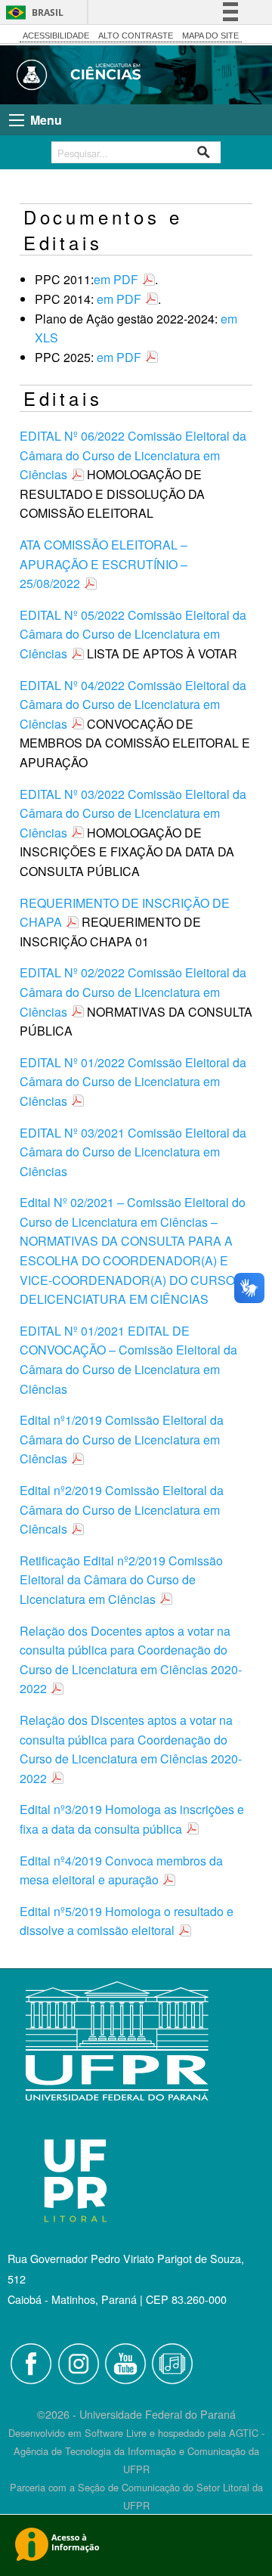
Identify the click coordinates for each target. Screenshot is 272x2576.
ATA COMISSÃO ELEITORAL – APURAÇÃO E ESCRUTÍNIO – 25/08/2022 (104, 564)
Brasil (48, 12)
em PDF (116, 279)
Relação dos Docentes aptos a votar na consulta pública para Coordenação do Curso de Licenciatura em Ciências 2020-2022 (131, 1660)
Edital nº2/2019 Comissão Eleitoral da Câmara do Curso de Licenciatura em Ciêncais (122, 1509)
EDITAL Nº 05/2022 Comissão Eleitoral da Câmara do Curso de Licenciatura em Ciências (133, 634)
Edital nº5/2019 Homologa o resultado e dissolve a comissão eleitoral (127, 1921)
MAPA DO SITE (210, 36)
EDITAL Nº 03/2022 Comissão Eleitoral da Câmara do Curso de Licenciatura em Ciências (133, 813)
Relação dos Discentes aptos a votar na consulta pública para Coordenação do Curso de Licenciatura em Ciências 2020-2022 (131, 1749)
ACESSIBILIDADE (56, 36)
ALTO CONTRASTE (136, 36)
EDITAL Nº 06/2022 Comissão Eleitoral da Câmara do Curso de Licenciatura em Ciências (133, 455)
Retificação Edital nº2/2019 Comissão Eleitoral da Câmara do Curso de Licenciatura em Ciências (121, 1580)
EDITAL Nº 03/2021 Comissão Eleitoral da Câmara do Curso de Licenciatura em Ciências (133, 1152)
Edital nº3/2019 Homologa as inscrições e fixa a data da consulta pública (132, 1819)
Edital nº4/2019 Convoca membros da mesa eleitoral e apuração (121, 1870)
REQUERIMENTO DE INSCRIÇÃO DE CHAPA (125, 913)
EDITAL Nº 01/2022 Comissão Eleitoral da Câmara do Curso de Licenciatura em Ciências (133, 1082)
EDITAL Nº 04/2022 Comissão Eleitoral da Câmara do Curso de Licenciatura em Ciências (133, 704)
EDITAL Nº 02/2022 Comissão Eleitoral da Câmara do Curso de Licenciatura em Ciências (133, 992)
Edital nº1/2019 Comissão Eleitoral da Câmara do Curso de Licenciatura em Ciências (122, 1439)
